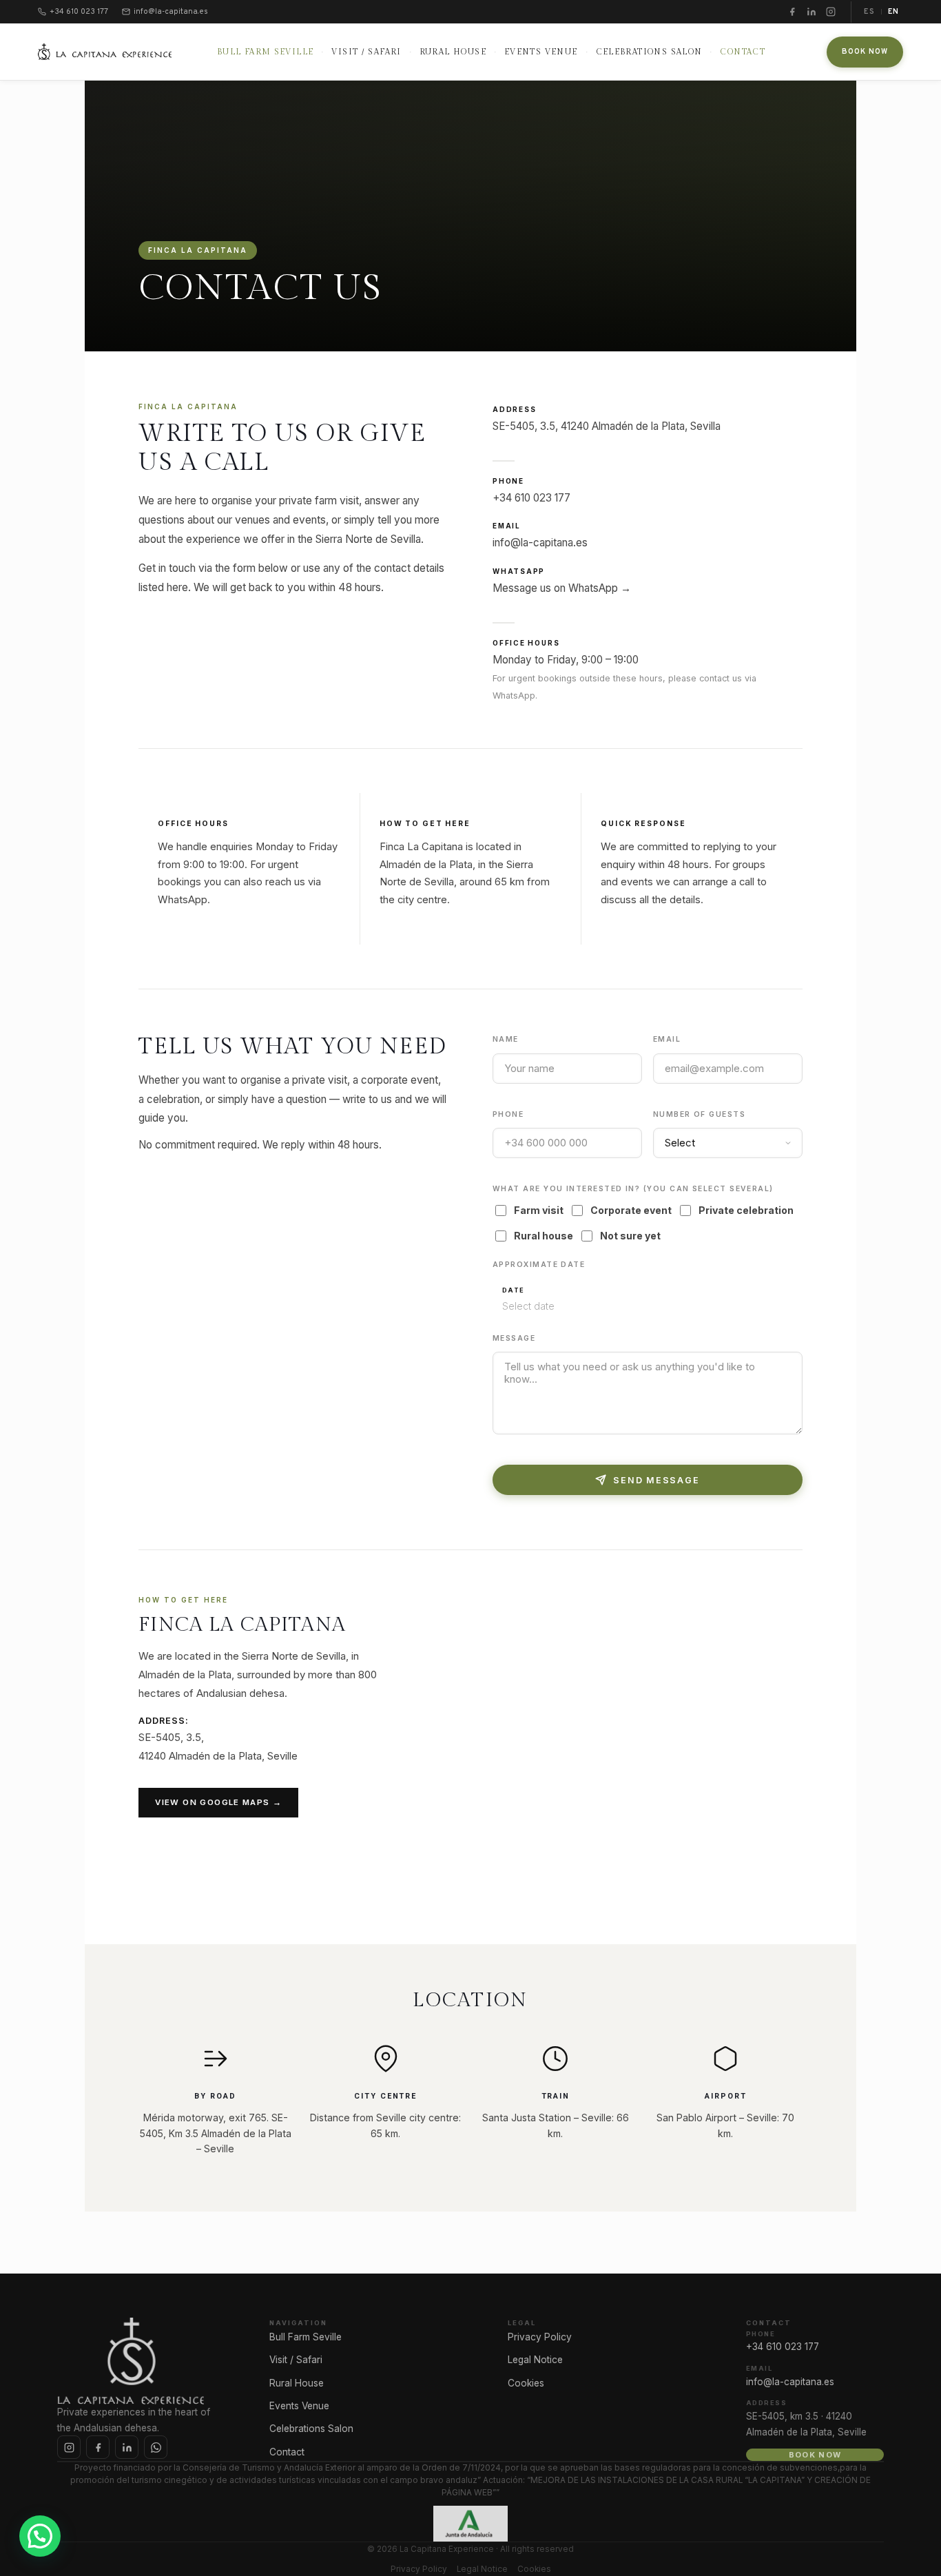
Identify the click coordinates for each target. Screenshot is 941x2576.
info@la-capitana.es (540, 543)
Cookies (526, 2383)
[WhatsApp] (156, 2447)
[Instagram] (831, 12)
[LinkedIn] (811, 12)
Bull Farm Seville (266, 52)
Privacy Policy (540, 2337)
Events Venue (541, 52)
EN (893, 12)
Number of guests (699, 1114)
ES (869, 12)
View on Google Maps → (218, 1802)
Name (506, 1039)
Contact (743, 52)
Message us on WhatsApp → (562, 588)
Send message (656, 1480)
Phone (508, 1114)
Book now (865, 52)
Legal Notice (535, 2360)
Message (514, 1338)
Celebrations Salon (649, 52)
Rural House (453, 52)
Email (667, 1039)
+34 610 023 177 (531, 498)
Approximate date (539, 1265)
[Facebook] (792, 12)
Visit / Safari (366, 52)
